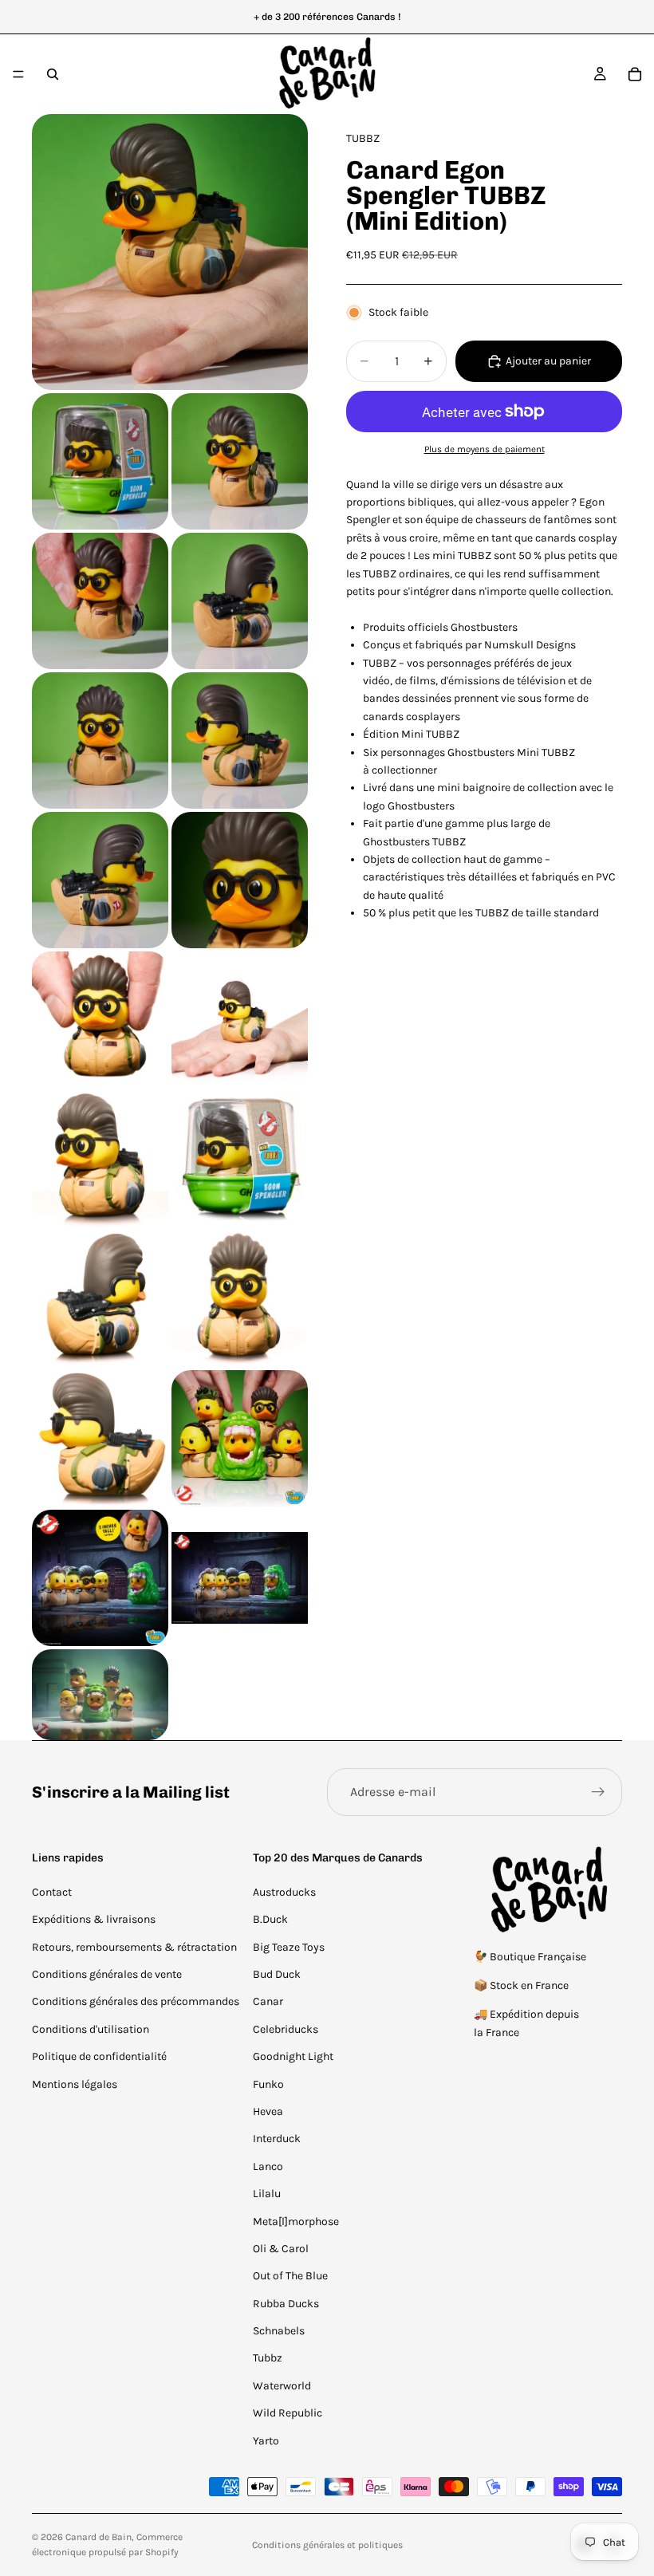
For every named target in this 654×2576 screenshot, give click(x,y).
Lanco (268, 2166)
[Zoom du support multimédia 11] (240, 1020)
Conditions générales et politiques (327, 2545)
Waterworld (282, 2386)
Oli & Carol (281, 2249)
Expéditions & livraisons (94, 1919)
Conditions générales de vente (107, 1974)
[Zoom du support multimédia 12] (100, 1159)
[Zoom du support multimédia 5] (240, 601)
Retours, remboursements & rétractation (134, 1947)
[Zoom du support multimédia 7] (240, 741)
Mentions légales (75, 2084)
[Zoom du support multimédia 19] (240, 1578)
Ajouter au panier (548, 361)
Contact (52, 1892)
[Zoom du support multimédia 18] (100, 1578)
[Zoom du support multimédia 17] (240, 1438)
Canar (268, 2001)
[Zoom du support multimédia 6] (100, 741)
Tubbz (268, 2358)
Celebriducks (286, 2029)
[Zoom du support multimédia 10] (100, 1020)
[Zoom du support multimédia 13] (240, 1159)
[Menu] (18, 74)
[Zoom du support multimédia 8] (100, 880)
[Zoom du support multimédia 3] (240, 461)
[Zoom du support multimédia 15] (240, 1299)
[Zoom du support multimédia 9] (240, 880)
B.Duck (270, 1919)
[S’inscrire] (598, 1792)
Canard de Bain (98, 2537)
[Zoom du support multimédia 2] (100, 461)
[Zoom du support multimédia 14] (100, 1299)
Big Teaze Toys (289, 1947)
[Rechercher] (53, 74)
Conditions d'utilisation (91, 2029)
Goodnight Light (293, 2056)
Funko (268, 2084)
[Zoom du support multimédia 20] (100, 1695)
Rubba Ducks (286, 2304)
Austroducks (284, 1892)
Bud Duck (277, 1974)
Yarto (266, 2441)
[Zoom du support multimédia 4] (100, 601)
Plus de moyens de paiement (485, 449)
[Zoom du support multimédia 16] (100, 1438)
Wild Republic (288, 2413)
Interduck (277, 2139)
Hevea (268, 2111)
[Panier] (635, 74)
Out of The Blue (290, 2276)
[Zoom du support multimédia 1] (170, 252)
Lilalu (267, 2194)
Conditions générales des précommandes (136, 2001)
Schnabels (279, 2331)
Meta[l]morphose (296, 2222)
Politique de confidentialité (99, 2056)
